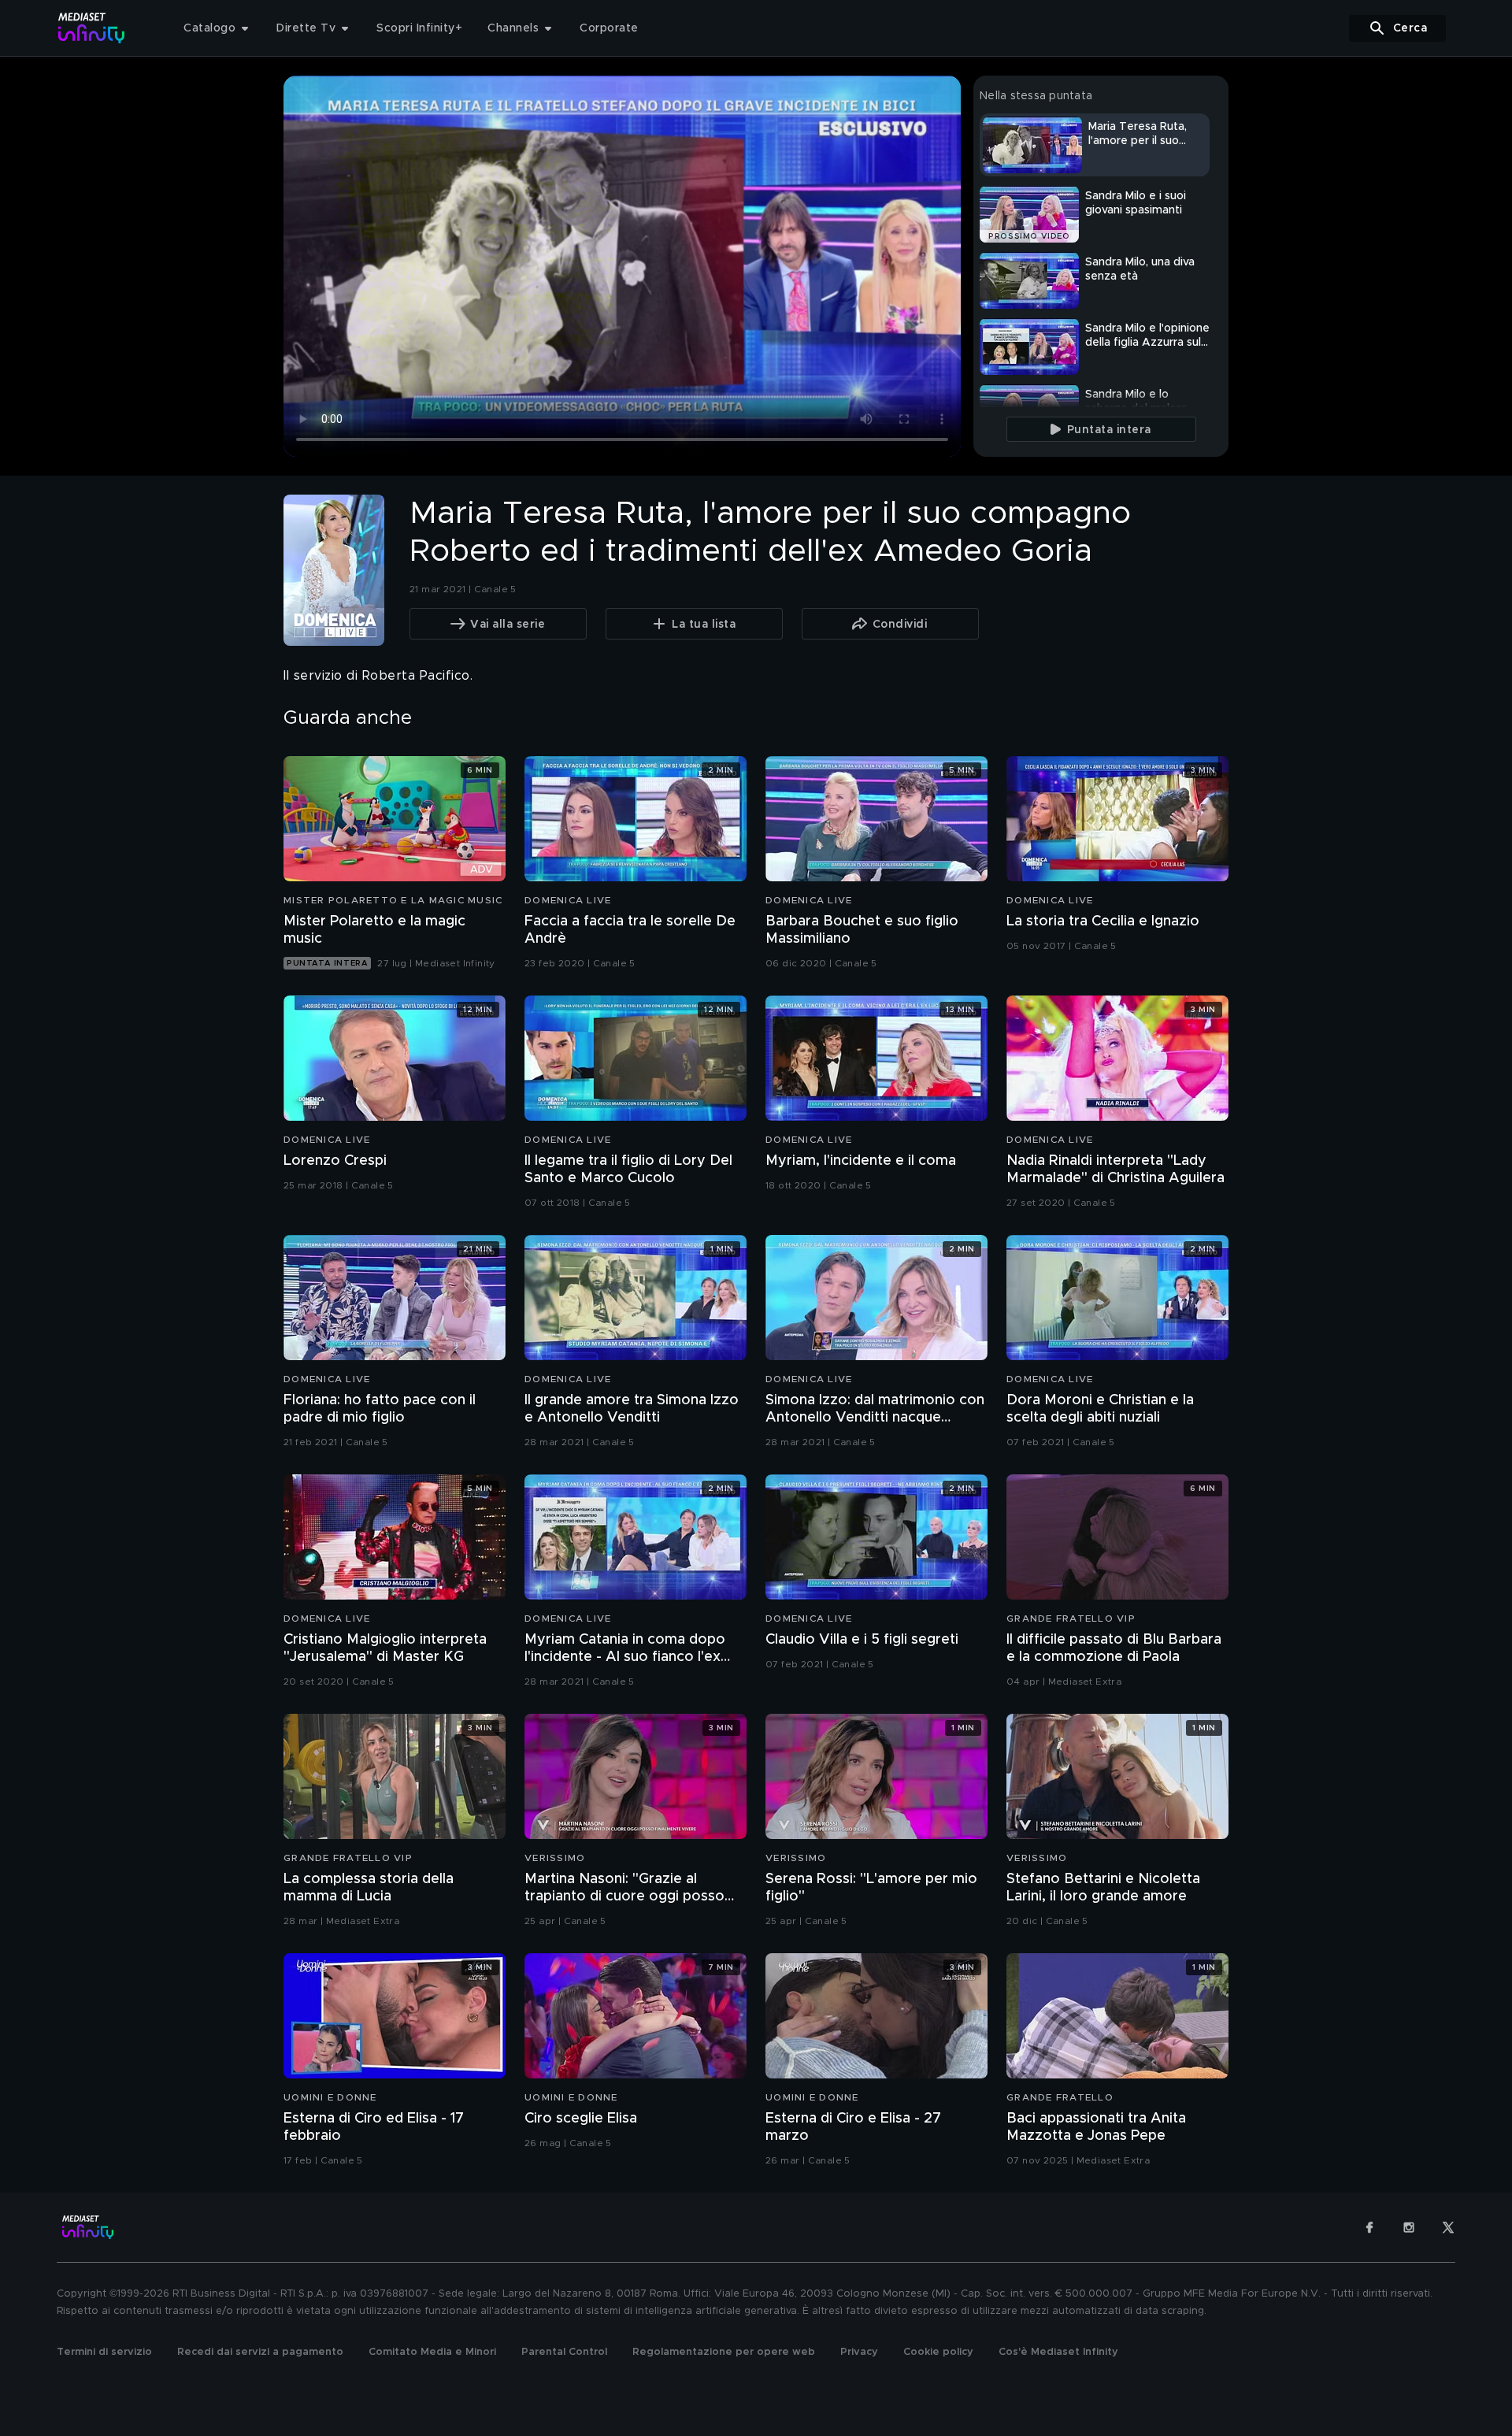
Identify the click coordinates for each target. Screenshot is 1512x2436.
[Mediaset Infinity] (92, 28)
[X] (1448, 2227)
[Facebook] (1369, 2227)
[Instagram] (1409, 2227)
